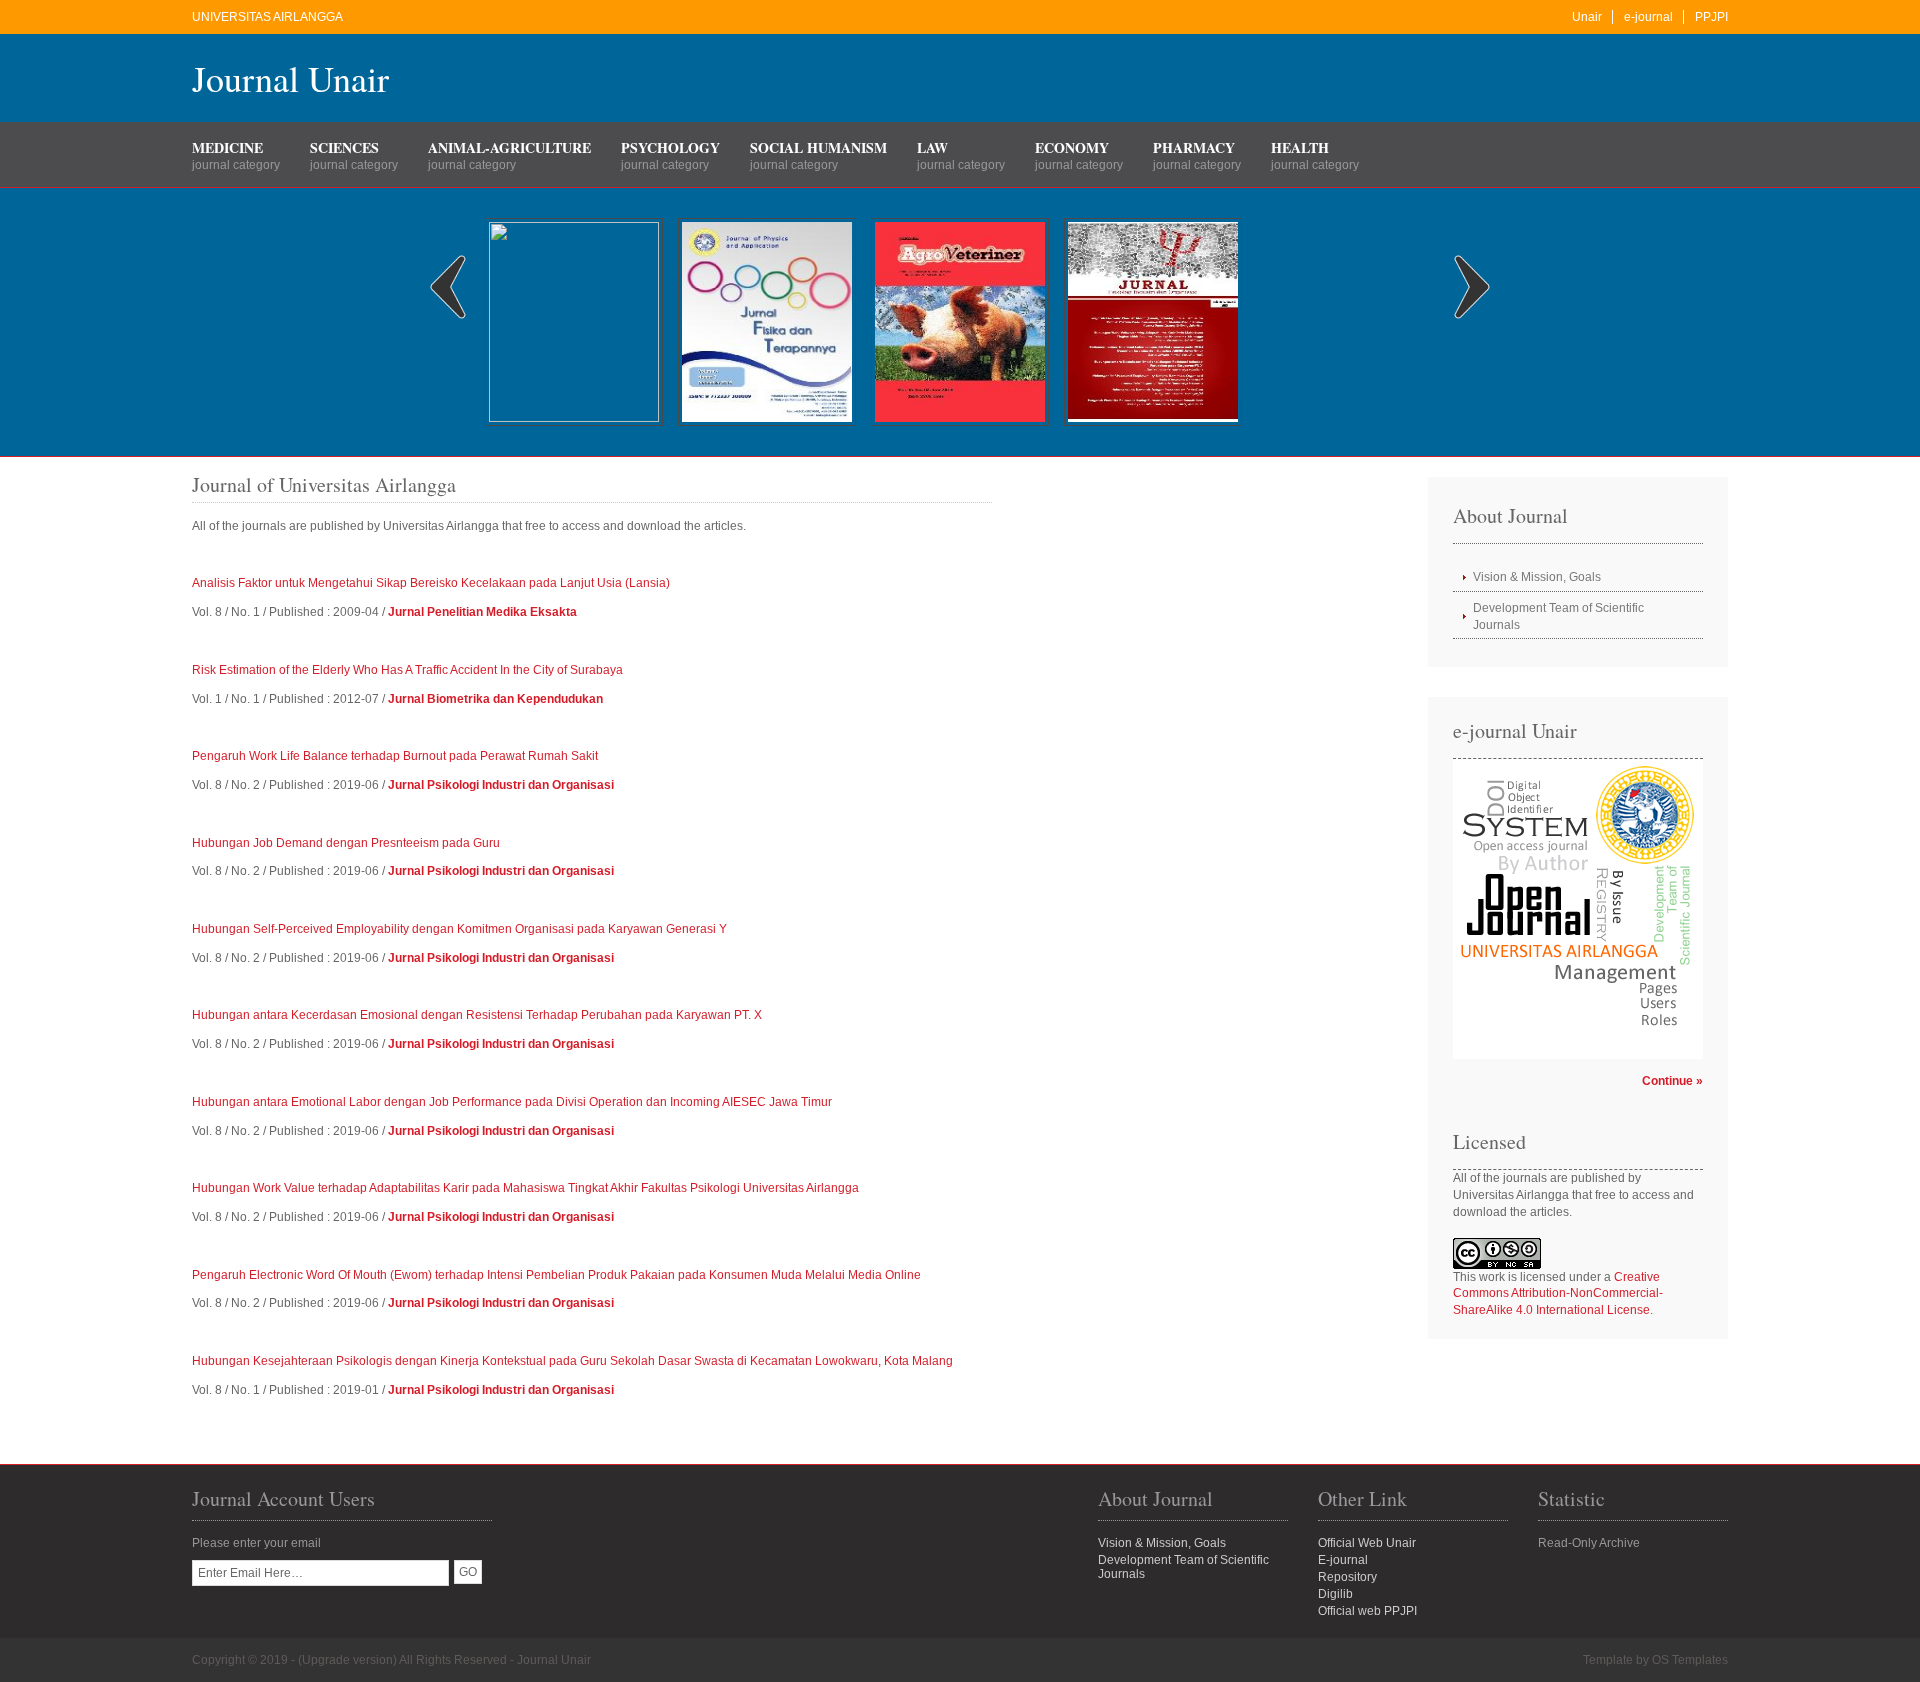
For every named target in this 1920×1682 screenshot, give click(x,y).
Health (1300, 147)
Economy (1072, 147)
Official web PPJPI (1367, 1611)
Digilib (1335, 1594)
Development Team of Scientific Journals (1558, 616)
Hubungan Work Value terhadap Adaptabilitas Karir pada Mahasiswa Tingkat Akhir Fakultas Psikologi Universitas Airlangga (525, 1188)
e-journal (1648, 17)
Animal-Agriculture (509, 147)
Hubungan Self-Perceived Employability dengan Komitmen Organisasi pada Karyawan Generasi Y (459, 929)
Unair (1587, 17)
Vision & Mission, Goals (1537, 577)
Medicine (227, 147)
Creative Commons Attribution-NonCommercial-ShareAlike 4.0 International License (1558, 1294)
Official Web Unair (1367, 1543)
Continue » (1672, 1081)
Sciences (344, 147)
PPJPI (1711, 17)
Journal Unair (290, 78)
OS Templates (1690, 1660)
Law (932, 147)
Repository (1347, 1577)
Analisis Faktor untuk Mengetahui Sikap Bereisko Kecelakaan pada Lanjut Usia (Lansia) (431, 583)
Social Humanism (818, 147)
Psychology (670, 147)
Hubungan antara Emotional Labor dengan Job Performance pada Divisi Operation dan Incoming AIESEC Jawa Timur (512, 1102)
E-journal (1343, 1560)
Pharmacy (1194, 147)
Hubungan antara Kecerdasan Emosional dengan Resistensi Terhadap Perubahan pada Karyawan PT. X (477, 1015)
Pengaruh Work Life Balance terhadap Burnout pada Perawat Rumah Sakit (395, 756)
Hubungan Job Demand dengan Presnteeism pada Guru (346, 843)
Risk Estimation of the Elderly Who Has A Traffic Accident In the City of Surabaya (407, 670)
